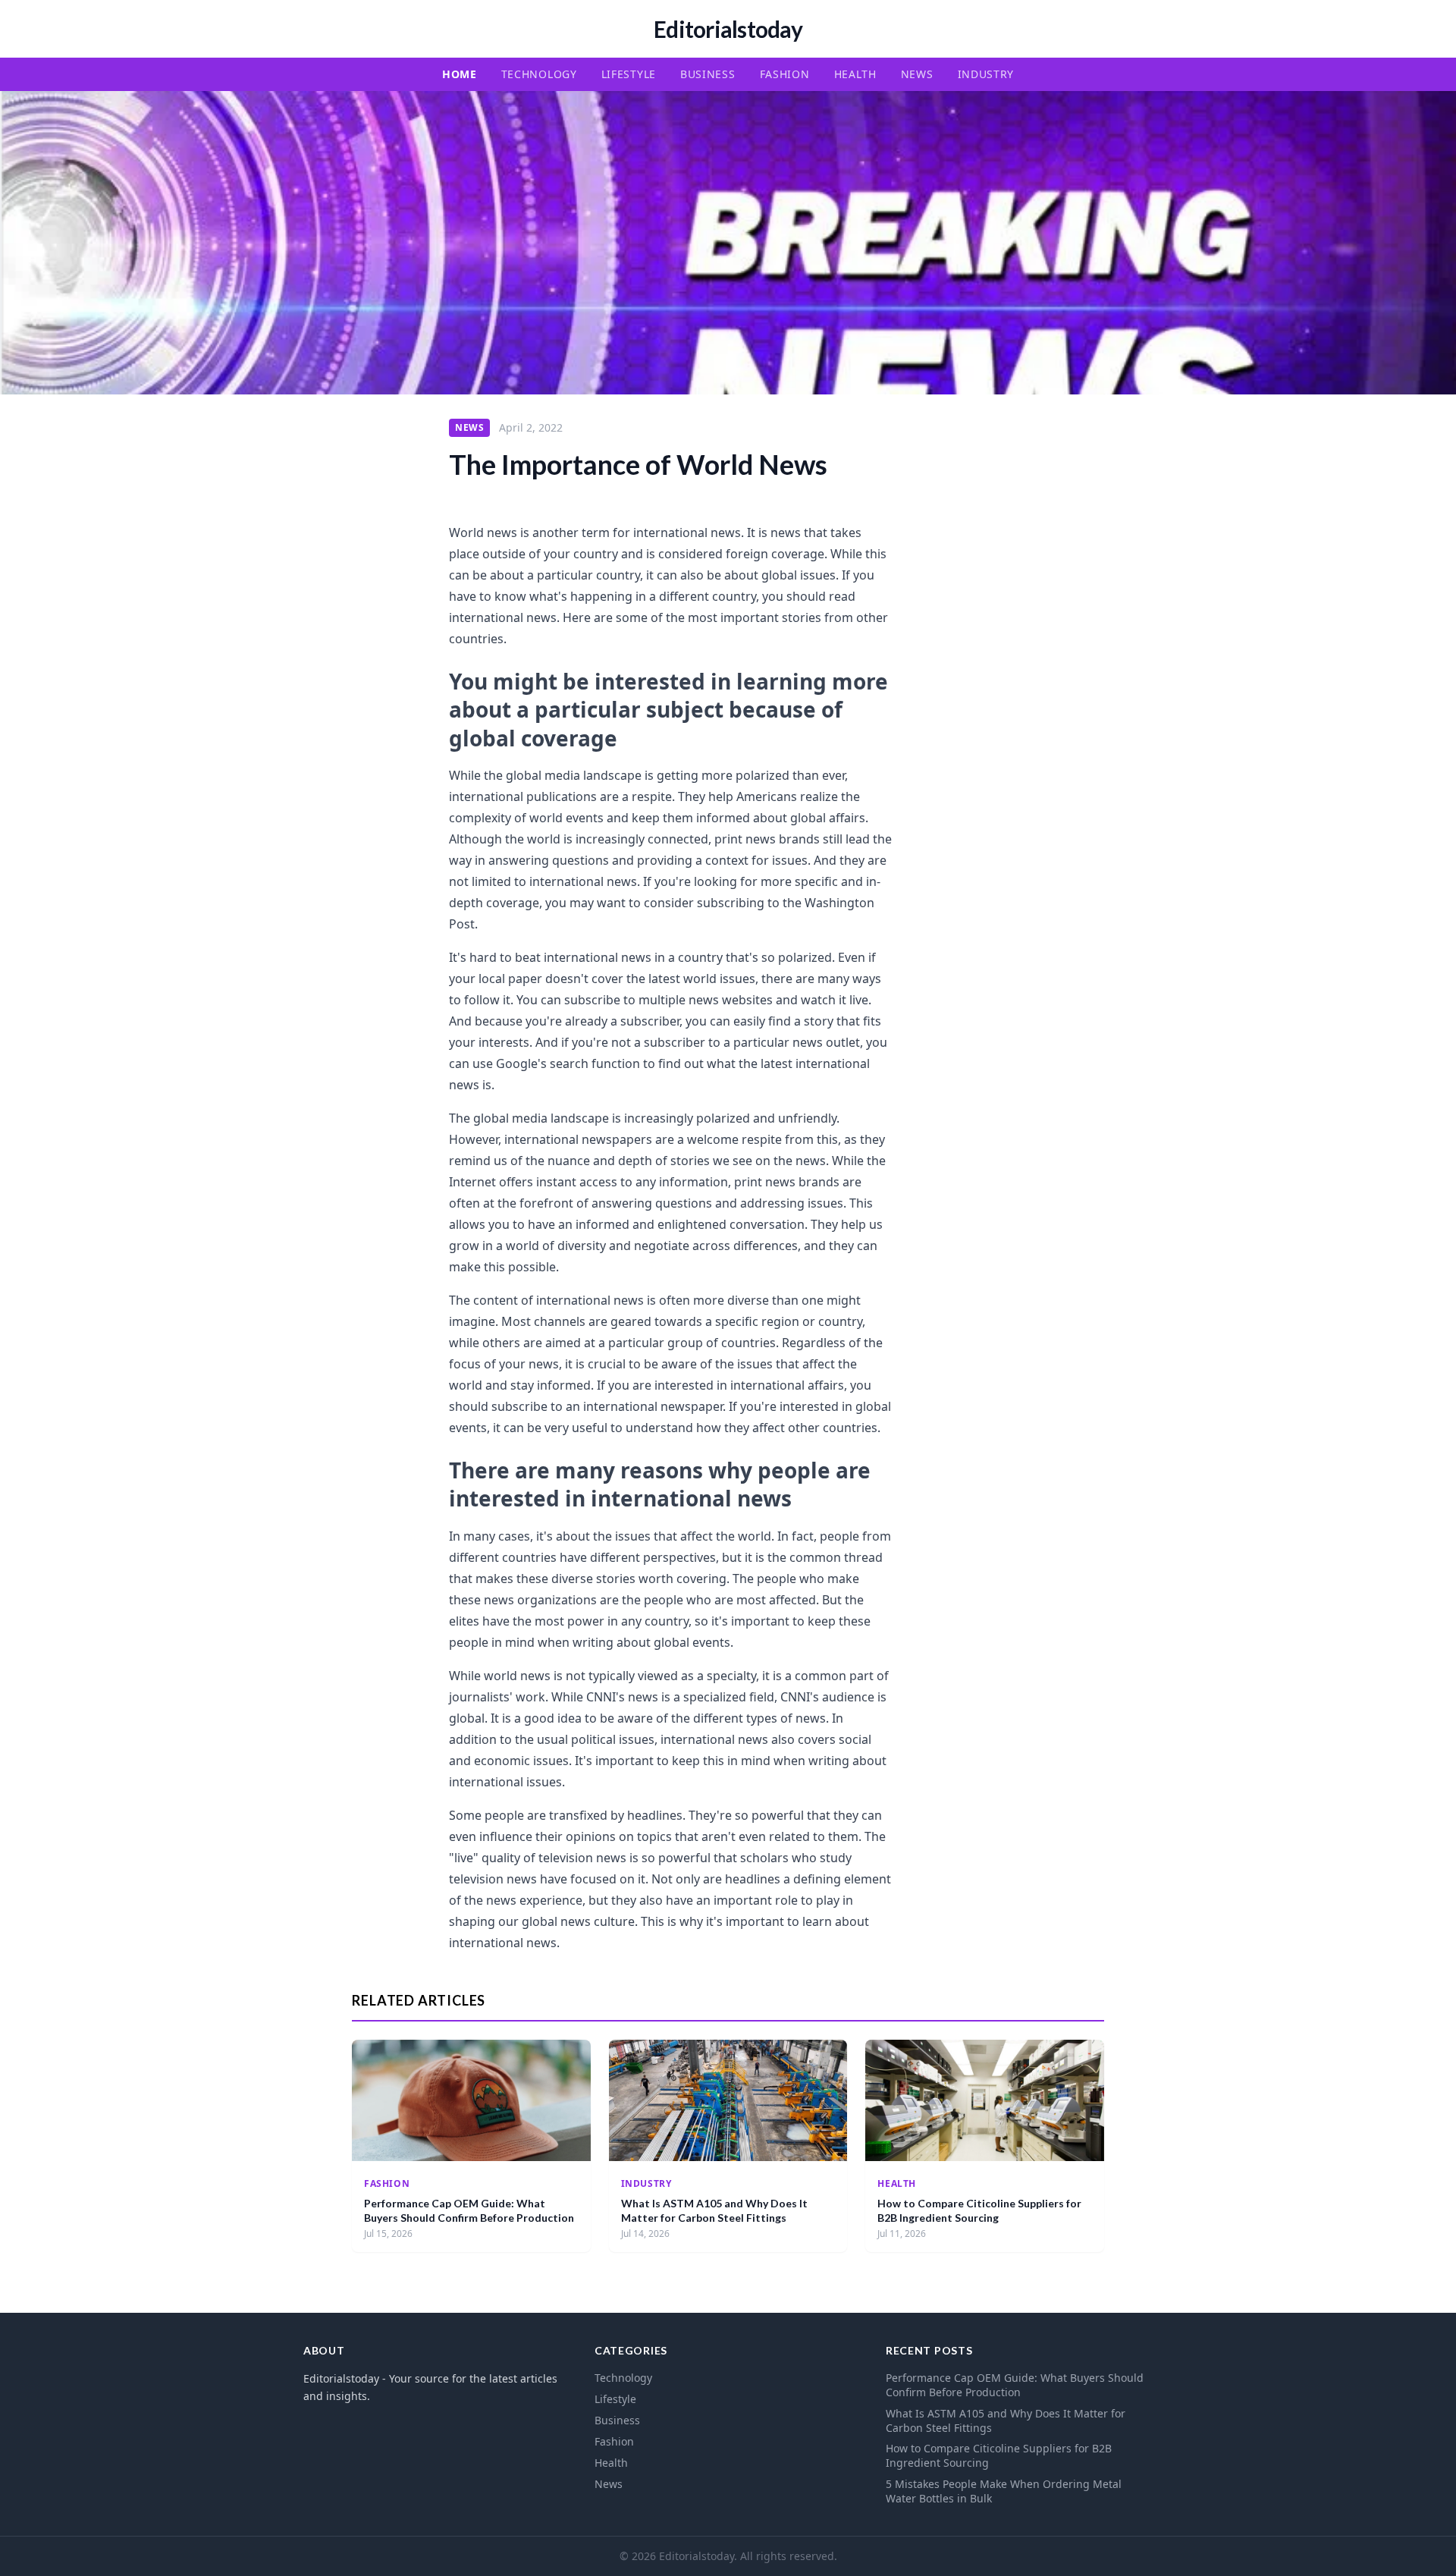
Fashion (785, 74)
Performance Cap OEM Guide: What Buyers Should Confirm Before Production (1015, 2385)
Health (855, 74)
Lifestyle (629, 74)
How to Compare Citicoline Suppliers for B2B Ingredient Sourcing (999, 2455)
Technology (539, 74)
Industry (986, 74)
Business (708, 74)
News (917, 74)
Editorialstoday (728, 29)
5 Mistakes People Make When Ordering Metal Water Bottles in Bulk (1004, 2491)
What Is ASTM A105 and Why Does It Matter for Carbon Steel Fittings (1006, 2420)
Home (460, 74)
